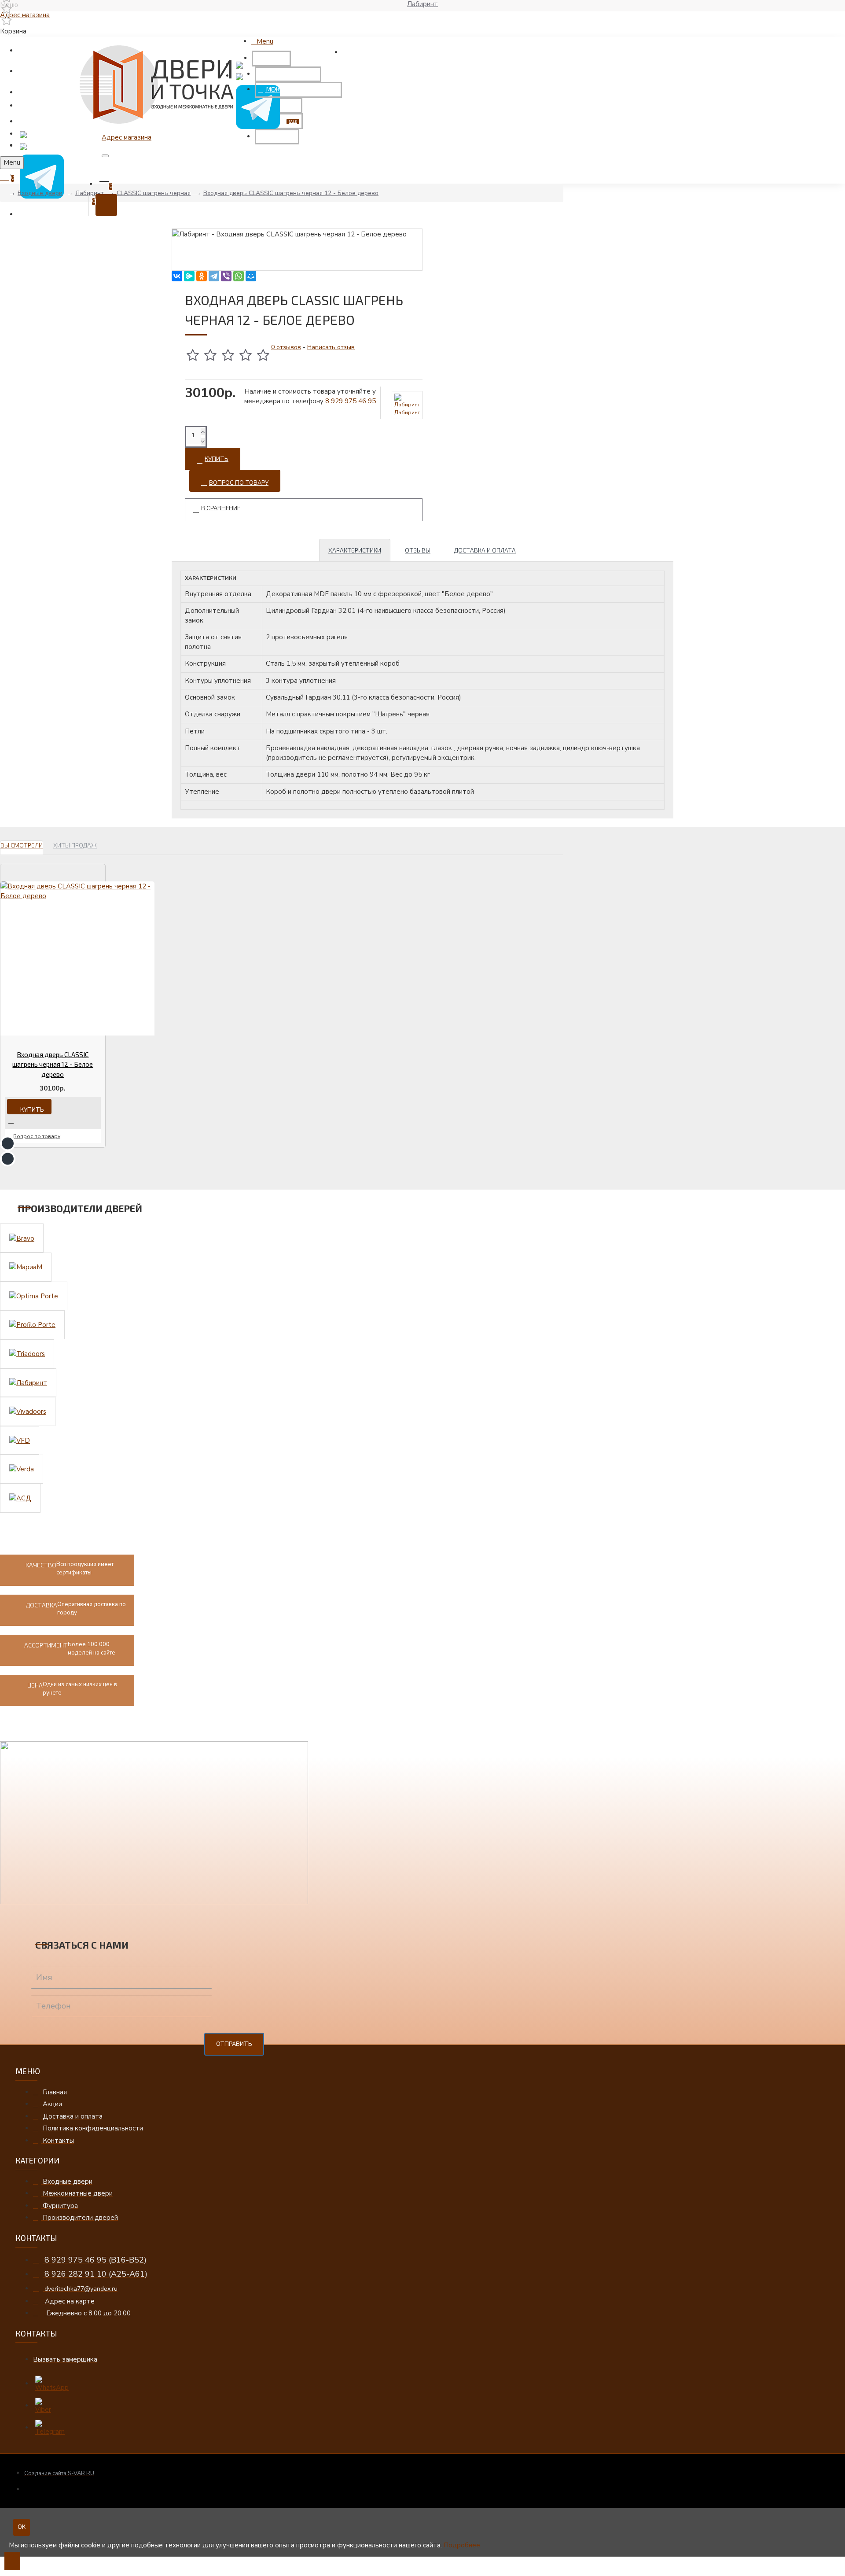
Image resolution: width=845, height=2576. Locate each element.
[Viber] (226, 276)
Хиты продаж (75, 845)
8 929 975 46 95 (351, 401)
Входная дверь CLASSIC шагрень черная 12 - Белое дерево (291, 193)
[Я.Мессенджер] (189, 276)
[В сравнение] (15, 1121)
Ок (22, 2527)
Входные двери (40, 193)
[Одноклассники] (202, 276)
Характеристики (355, 550)
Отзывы (418, 550)
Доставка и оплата (485, 550)
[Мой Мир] (251, 276)
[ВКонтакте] (177, 276)
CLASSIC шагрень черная (154, 193)
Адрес (25, 15)
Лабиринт (90, 193)
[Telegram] (214, 276)
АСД (8, 2572)
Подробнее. (463, 2545)
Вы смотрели (22, 845)
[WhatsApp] (239, 276)
